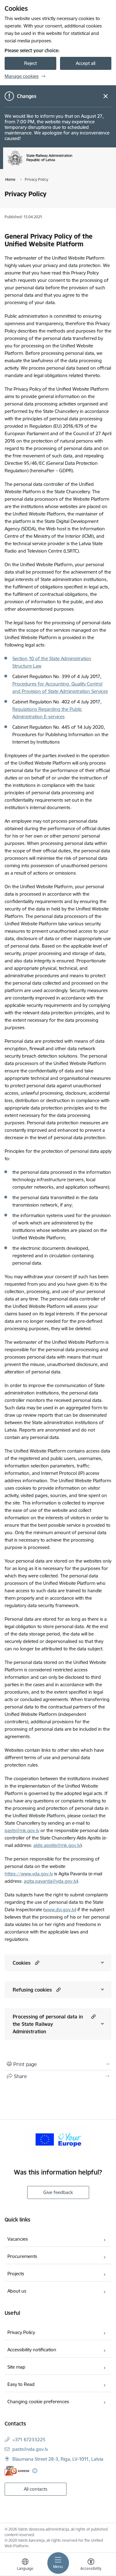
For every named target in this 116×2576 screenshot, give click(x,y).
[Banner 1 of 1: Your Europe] (58, 2139)
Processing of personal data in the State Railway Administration (48, 2024)
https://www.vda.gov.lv (29, 1874)
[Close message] (106, 96)
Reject (30, 63)
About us (17, 2291)
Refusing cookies (32, 1990)
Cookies (22, 1963)
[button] (36, 1963)
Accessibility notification (32, 2350)
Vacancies (18, 2239)
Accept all (86, 63)
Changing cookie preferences (38, 2402)
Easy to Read (21, 2384)
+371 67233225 (29, 2440)
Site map (16, 2367)
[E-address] (17, 2471)
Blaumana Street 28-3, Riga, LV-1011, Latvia (58, 2459)
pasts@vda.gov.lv (30, 2449)
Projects (16, 2274)
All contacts (36, 2489)
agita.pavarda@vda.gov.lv (50, 1881)
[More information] (35, 2471)
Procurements (22, 2256)
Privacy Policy (21, 2332)
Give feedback (58, 2192)
